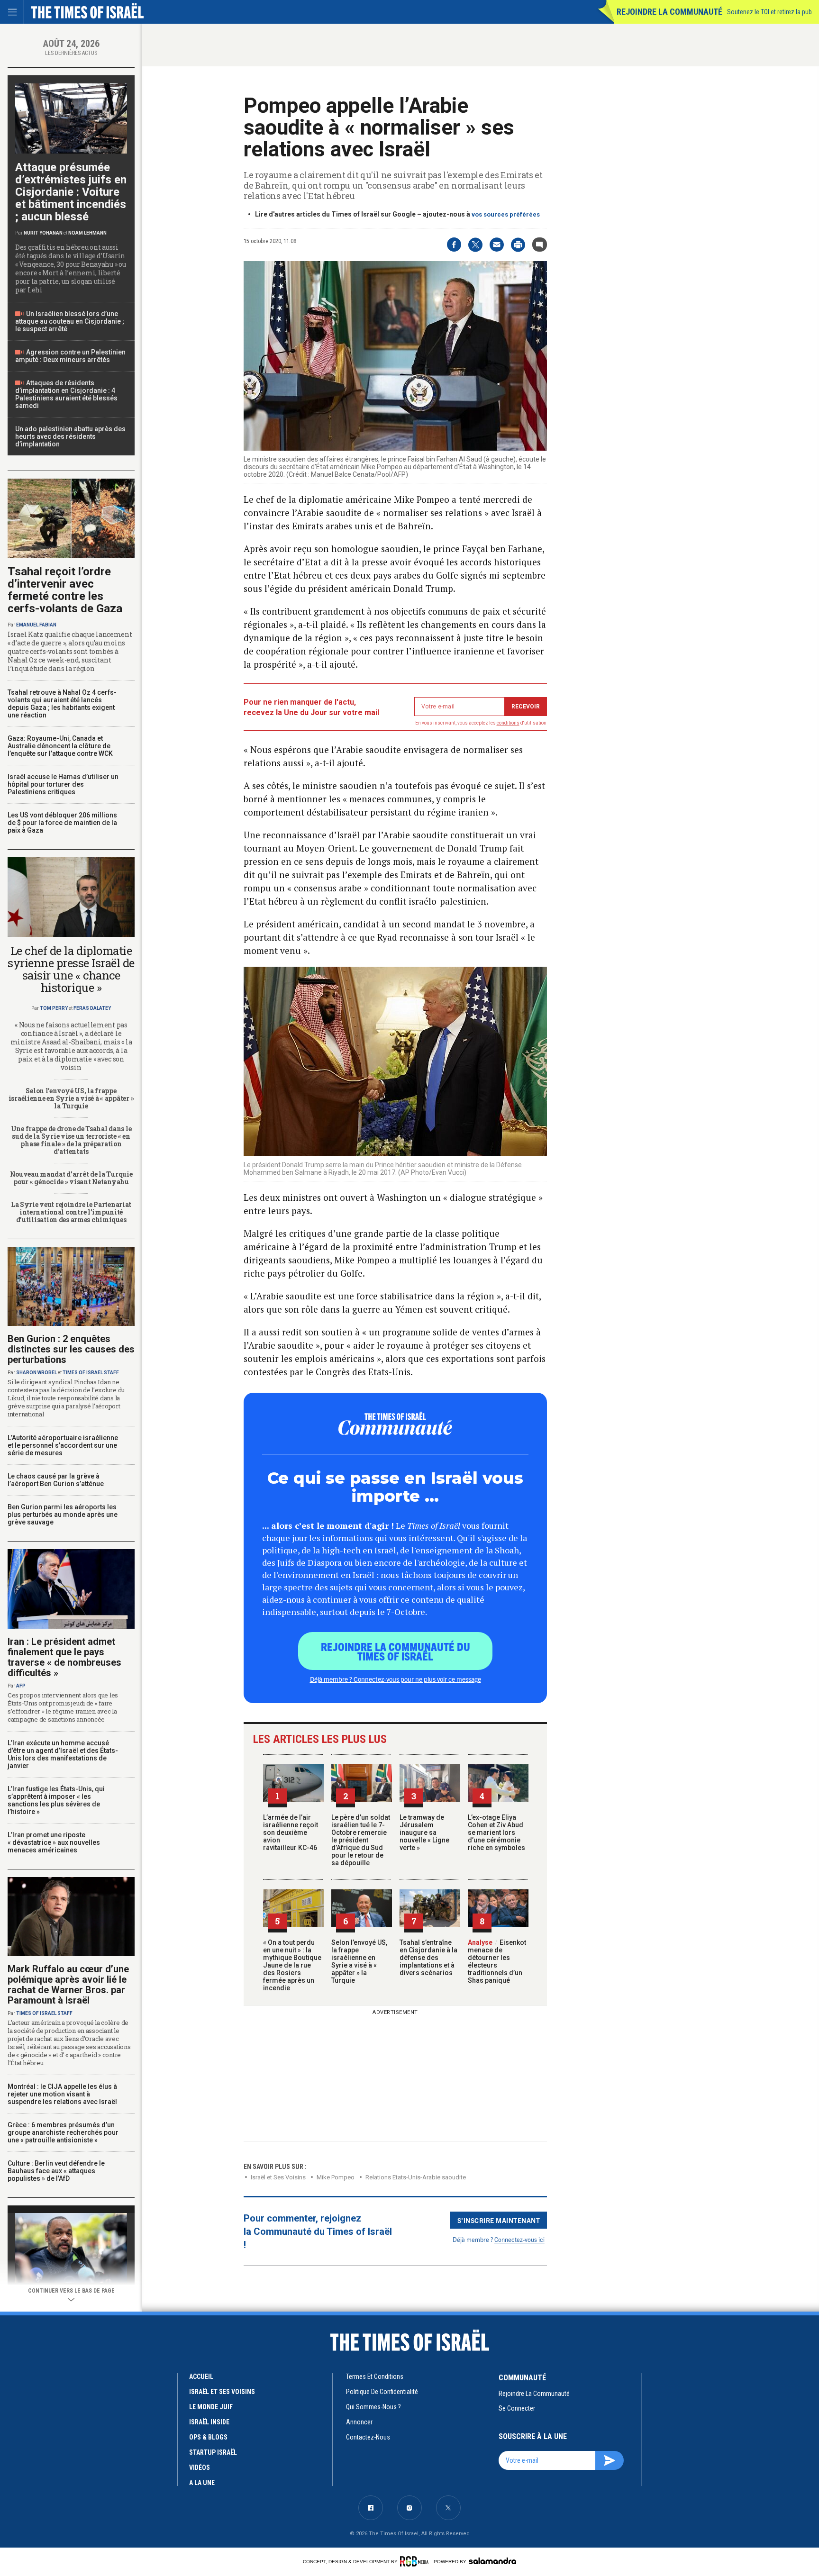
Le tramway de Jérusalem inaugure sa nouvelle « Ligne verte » (424, 1832)
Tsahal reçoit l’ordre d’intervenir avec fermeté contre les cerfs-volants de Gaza (65, 590)
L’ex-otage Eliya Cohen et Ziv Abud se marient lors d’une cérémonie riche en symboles (496, 1832)
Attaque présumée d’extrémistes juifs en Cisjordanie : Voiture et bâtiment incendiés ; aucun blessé (71, 192)
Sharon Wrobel (36, 1373)
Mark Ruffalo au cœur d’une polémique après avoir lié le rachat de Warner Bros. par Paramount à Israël (68, 1985)
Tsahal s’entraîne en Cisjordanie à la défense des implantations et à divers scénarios (428, 1958)
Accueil (201, 2376)
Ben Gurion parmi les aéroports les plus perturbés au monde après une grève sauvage (63, 1515)
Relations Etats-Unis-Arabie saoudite (416, 2177)
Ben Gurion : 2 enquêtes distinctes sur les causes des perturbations (71, 1349)
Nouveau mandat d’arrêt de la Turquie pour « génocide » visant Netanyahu (71, 1178)
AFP (21, 1686)
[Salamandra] (492, 2561)
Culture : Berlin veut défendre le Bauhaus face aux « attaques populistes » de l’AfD (56, 2171)
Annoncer (359, 2422)
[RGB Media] (416, 2561)
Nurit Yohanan (43, 233)
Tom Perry (54, 1008)
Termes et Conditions (375, 2376)
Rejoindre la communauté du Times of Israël (396, 1651)
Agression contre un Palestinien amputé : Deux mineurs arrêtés (70, 356)
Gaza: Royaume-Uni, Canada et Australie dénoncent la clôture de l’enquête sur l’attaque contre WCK (60, 746)
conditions (508, 723)
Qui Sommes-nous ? (373, 2407)
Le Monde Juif (211, 2407)
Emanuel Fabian (36, 625)
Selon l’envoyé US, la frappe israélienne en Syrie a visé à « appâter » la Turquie (359, 1961)
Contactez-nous (368, 2437)
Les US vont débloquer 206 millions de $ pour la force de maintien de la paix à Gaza (62, 823)
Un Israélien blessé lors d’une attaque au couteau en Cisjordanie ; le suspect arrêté (70, 321)
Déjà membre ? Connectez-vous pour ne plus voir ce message (396, 1679)
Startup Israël (213, 2452)
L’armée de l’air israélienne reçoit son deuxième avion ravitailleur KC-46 (291, 1832)
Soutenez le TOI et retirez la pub (769, 12)
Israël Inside (209, 2422)
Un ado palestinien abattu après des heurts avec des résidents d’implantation (70, 436)
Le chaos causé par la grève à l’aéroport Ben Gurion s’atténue (56, 1480)
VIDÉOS (200, 2467)
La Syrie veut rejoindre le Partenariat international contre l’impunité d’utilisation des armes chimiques (71, 1212)
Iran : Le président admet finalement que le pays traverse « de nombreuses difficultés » (64, 1657)
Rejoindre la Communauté (669, 12)
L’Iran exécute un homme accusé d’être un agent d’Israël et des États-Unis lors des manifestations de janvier (63, 1754)
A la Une (202, 2483)
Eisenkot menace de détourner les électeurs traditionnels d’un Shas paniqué (497, 1961)
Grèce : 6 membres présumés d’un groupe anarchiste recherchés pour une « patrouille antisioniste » (63, 2132)
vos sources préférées (506, 214)
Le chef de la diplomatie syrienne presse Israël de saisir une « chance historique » (71, 969)
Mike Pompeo (336, 2177)
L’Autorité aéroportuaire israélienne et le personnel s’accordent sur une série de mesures (63, 1445)
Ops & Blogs (208, 2437)
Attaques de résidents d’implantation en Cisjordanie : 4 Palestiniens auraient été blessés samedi (66, 394)
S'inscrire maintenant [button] (499, 2220)
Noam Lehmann (87, 233)
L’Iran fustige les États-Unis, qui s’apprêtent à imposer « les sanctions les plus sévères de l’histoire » (56, 1800)
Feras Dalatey (92, 1008)
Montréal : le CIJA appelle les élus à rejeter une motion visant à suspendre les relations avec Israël (62, 2094)
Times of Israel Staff (91, 1373)
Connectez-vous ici (519, 2239)
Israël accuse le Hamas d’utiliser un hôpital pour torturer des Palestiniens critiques (63, 784)
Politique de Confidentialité (382, 2392)
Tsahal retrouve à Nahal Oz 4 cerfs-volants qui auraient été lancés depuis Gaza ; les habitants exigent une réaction (62, 704)
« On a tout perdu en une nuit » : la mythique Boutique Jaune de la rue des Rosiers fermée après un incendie (292, 1965)
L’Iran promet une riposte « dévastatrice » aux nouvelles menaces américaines (54, 1842)
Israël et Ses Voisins (278, 2177)
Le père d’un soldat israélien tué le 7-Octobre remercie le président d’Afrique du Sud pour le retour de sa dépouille (361, 1840)
